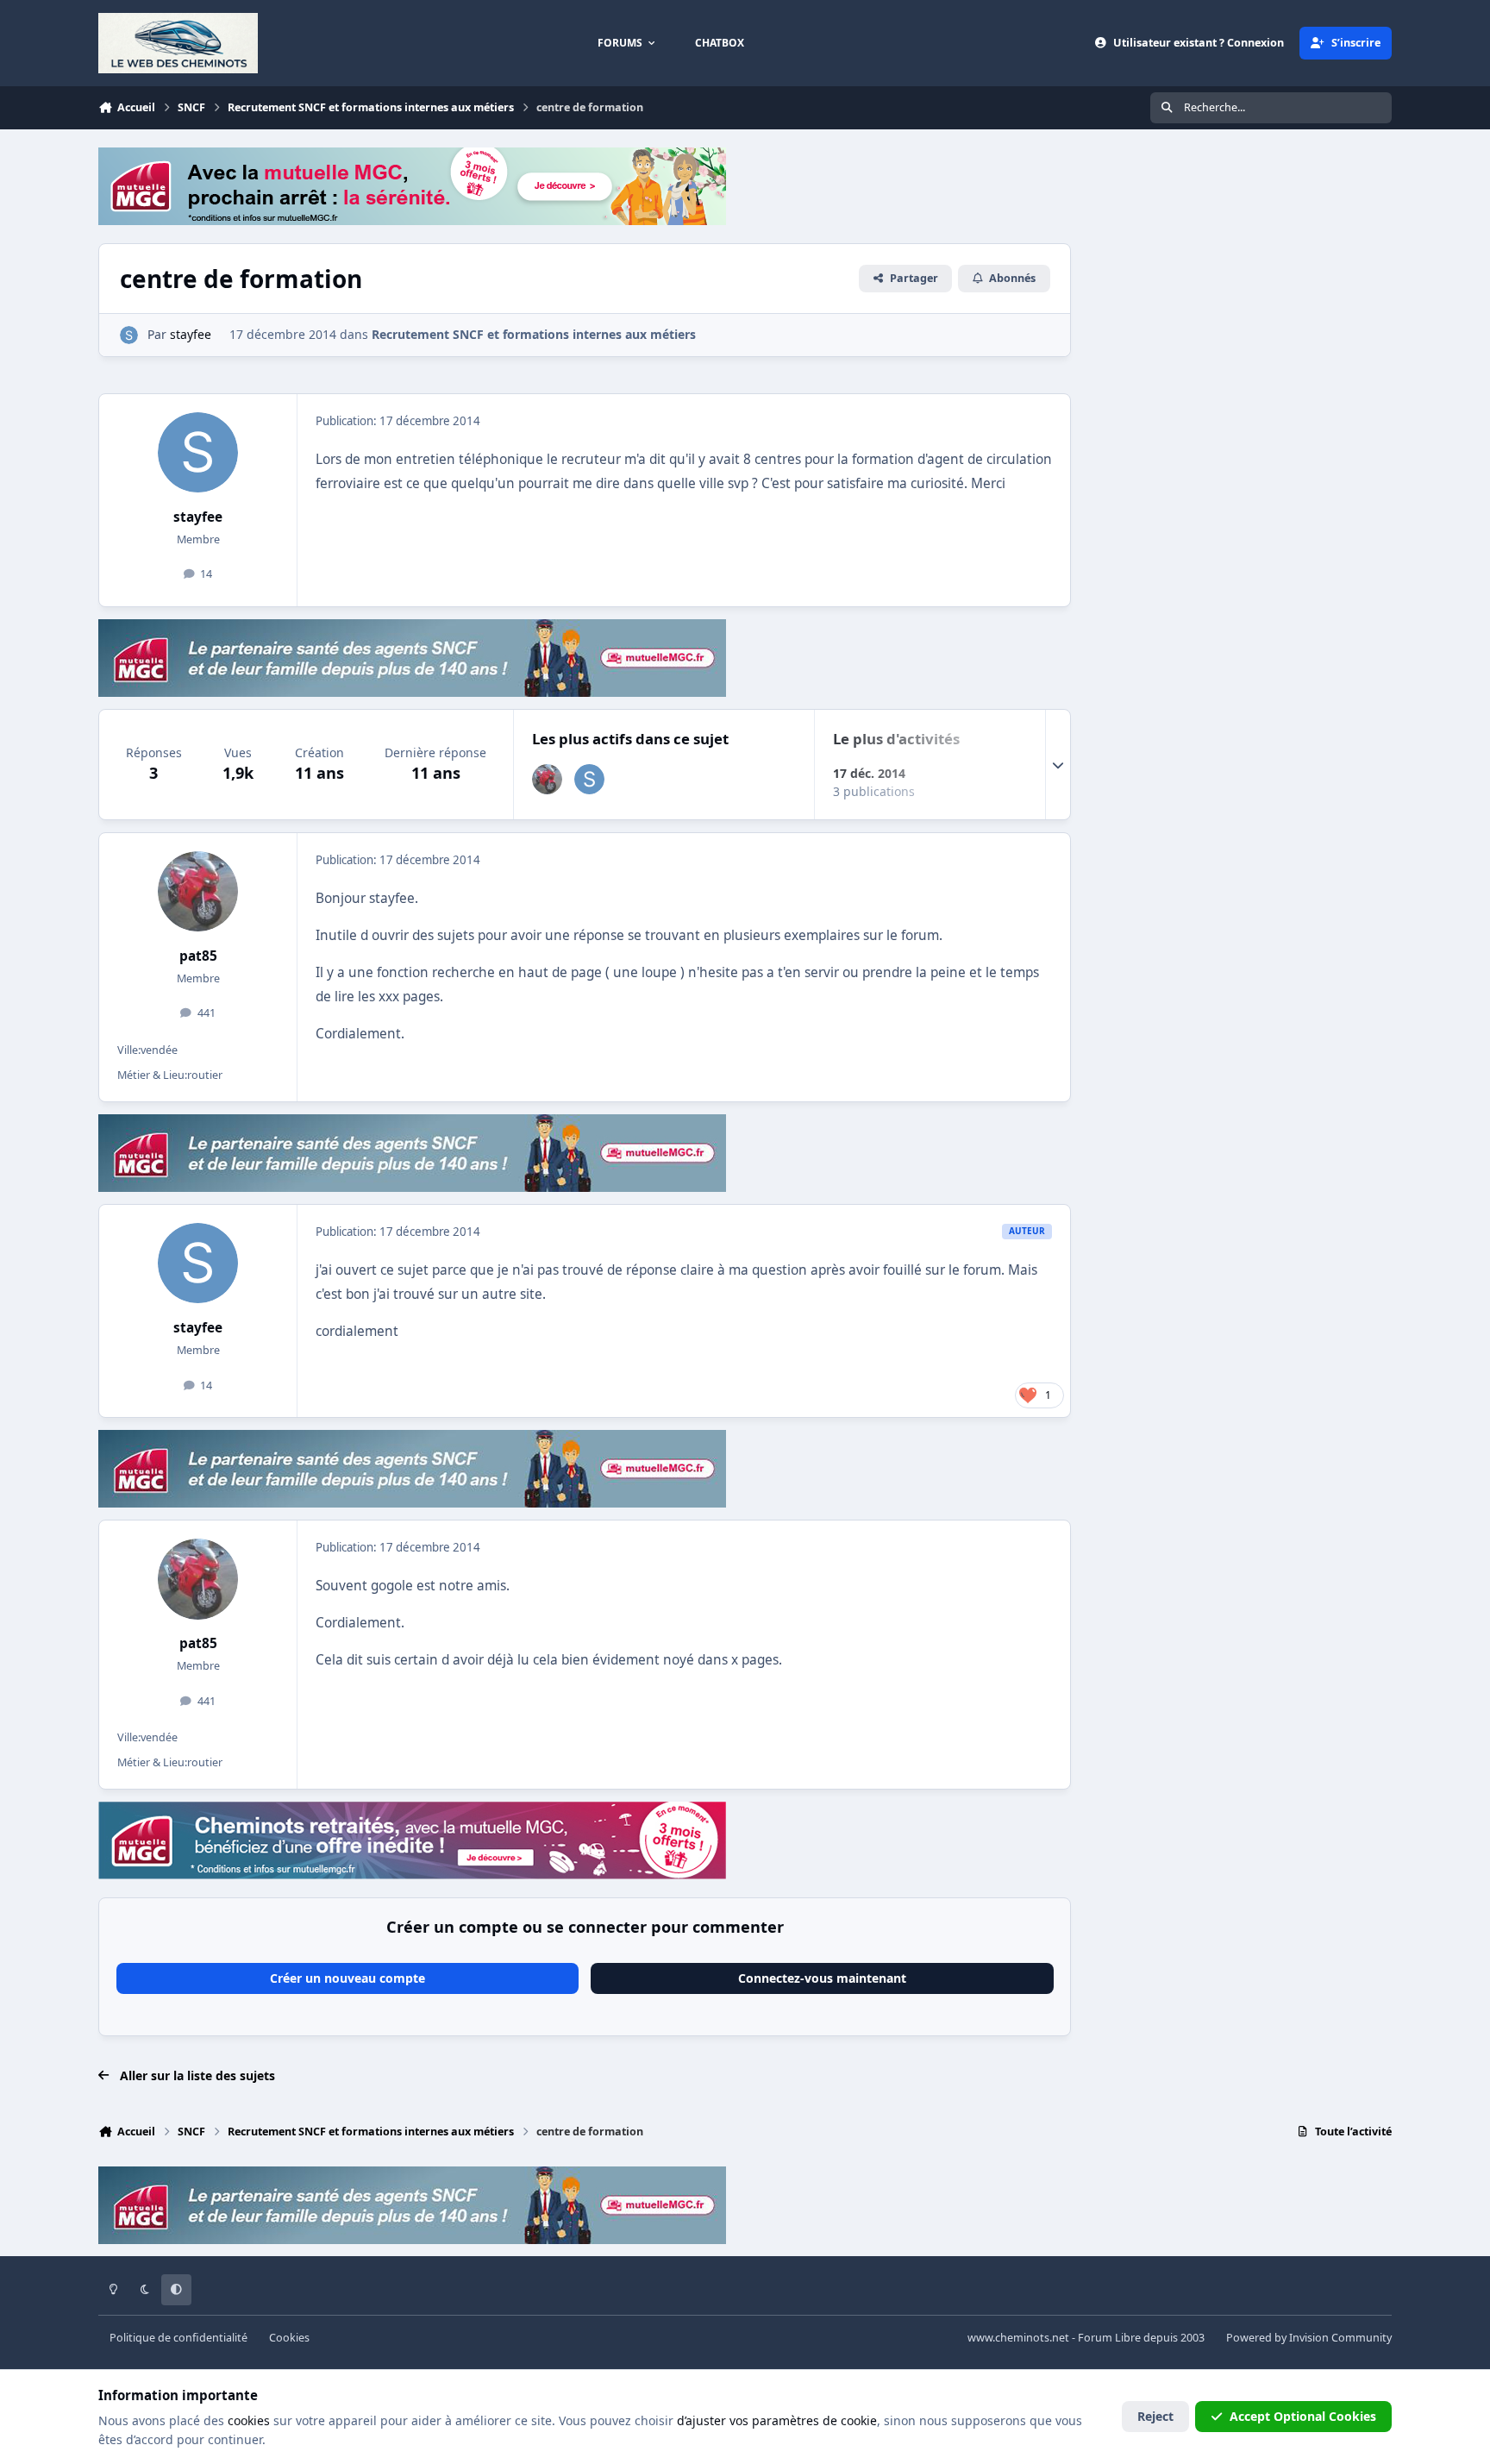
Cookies (289, 2338)
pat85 (198, 956)
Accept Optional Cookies (1303, 2416)
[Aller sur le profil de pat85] (547, 779)
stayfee (198, 517)
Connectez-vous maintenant (822, 1978)
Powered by (1309, 2338)
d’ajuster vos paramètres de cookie (777, 2420)
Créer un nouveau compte (347, 1978)
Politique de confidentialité (178, 2338)
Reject (1155, 2416)
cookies (249, 2420)
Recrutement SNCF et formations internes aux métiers (534, 334)
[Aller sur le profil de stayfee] (129, 335)
